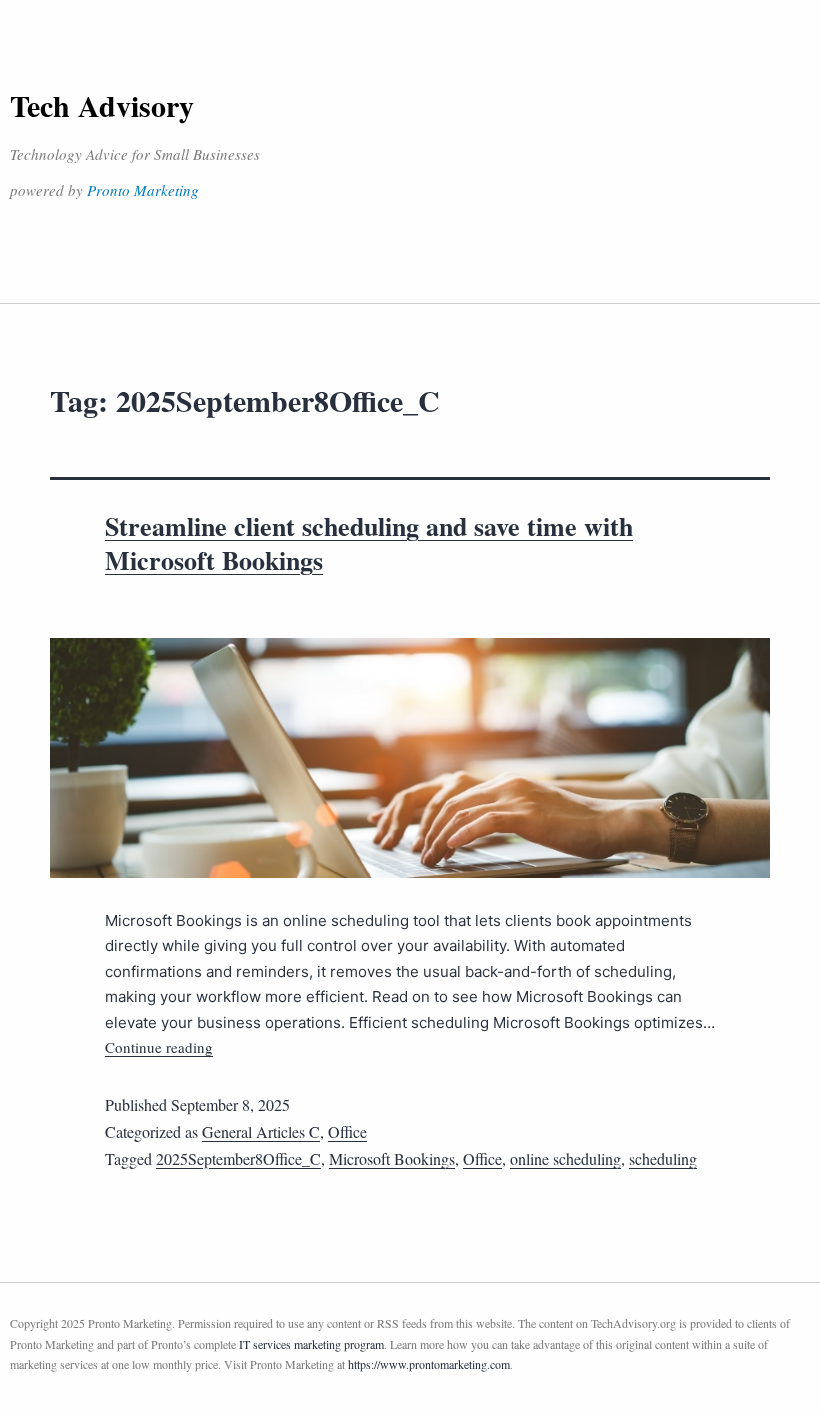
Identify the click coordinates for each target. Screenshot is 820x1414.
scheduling (663, 1158)
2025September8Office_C (238, 1158)
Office (347, 1131)
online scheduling (565, 1158)
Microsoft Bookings (392, 1158)
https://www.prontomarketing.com (429, 1364)
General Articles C (261, 1131)
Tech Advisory (102, 105)
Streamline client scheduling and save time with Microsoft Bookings (369, 543)
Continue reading (159, 1047)
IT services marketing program (311, 1344)
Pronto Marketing (143, 190)
